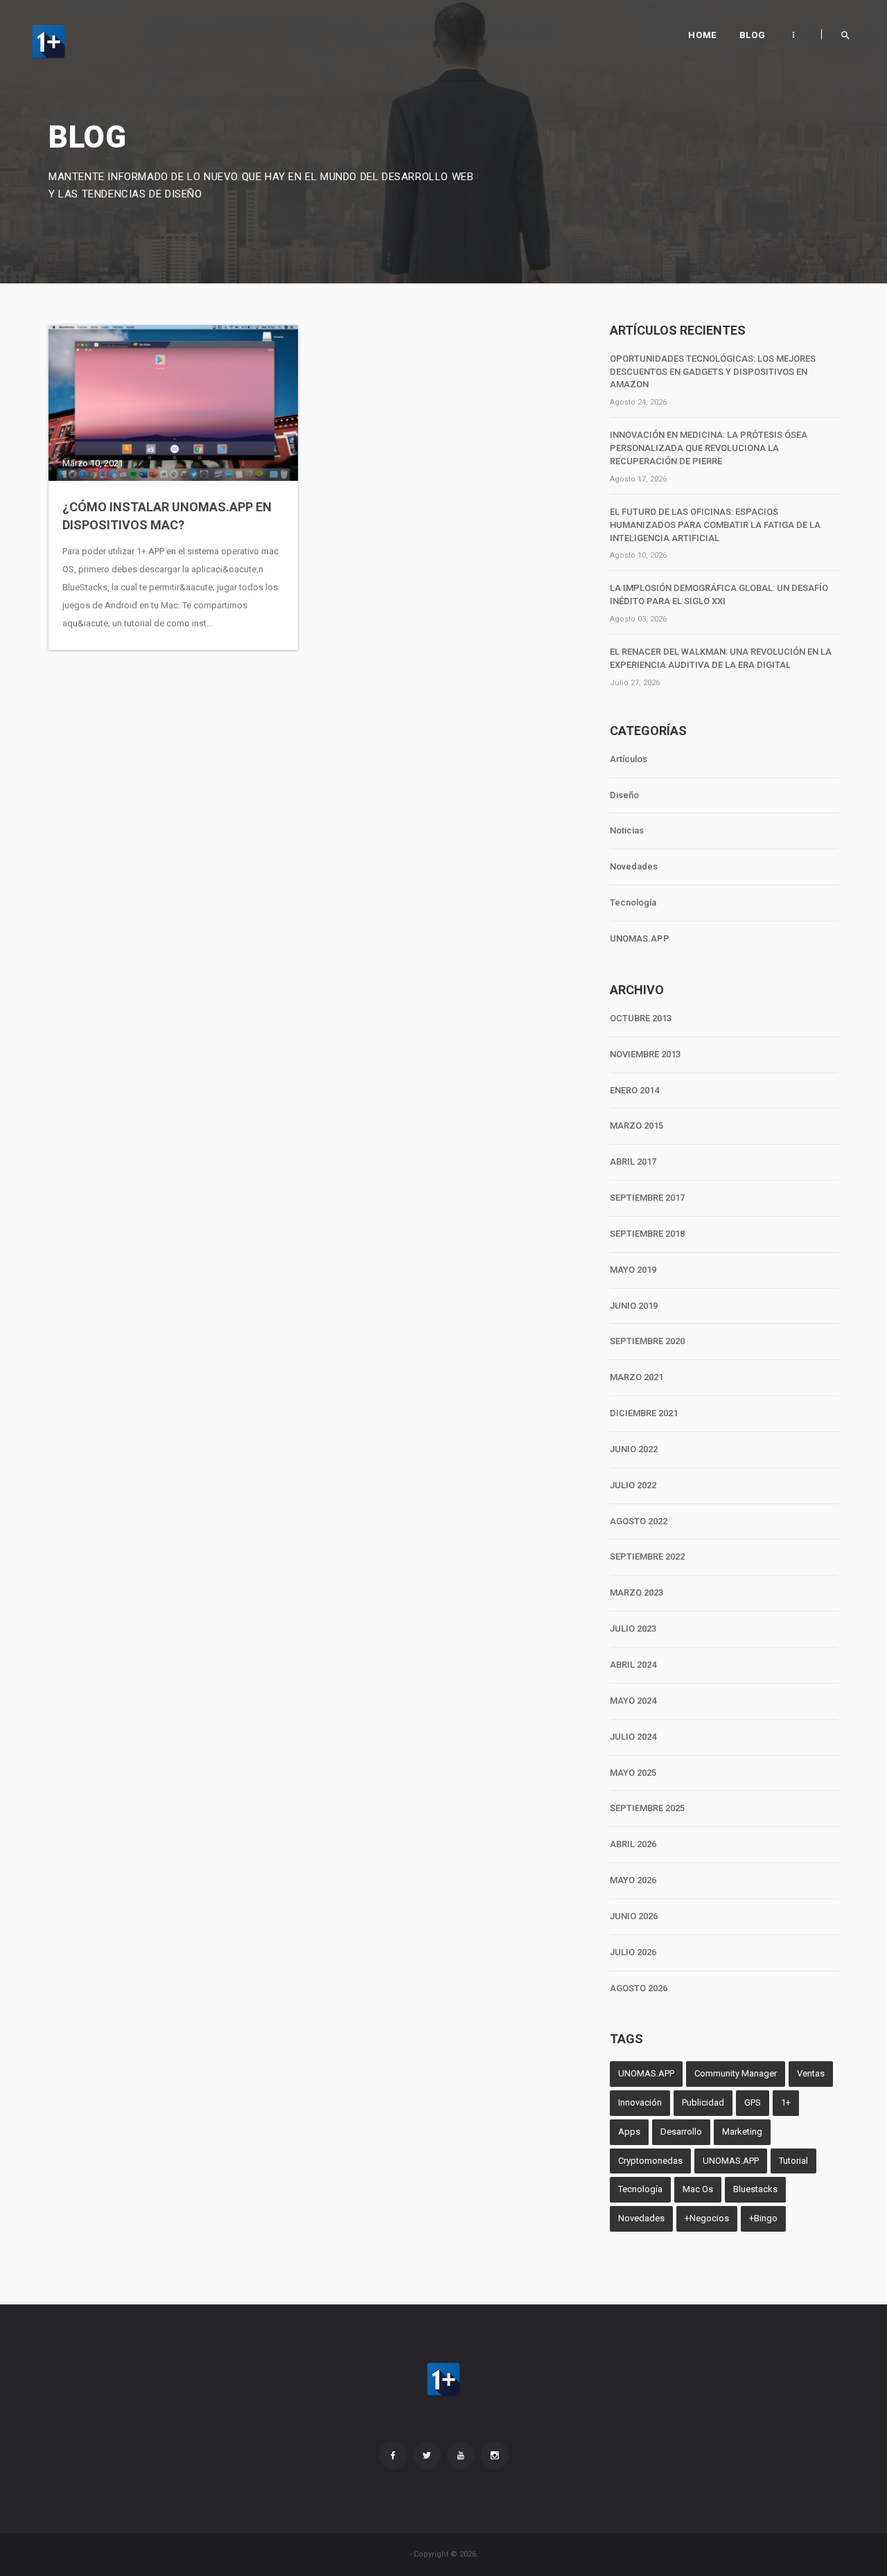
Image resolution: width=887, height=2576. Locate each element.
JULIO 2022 (633, 1485)
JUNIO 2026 (634, 1916)
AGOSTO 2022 (639, 1521)
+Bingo (763, 2218)
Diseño (624, 795)
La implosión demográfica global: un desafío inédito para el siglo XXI (719, 594)
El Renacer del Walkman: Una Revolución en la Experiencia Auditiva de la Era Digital (721, 658)
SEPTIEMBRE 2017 (647, 1198)
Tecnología (633, 902)
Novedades (634, 866)
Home (702, 35)
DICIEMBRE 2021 (644, 1413)
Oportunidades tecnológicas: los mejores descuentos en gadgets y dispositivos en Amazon (713, 372)
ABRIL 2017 (633, 1162)
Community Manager (736, 2073)
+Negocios (707, 2218)
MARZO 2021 (636, 1377)
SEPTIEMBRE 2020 (647, 1341)
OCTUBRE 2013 (641, 1018)
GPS (753, 2102)
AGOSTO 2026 (639, 1988)
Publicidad (703, 2102)
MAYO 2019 (633, 1270)
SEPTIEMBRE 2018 (647, 1234)
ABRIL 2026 (633, 1844)
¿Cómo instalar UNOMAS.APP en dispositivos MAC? (167, 516)
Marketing (742, 2132)
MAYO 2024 (633, 1701)
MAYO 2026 (633, 1880)
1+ (786, 2102)
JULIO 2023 (633, 1629)
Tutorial (793, 2161)
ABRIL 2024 (633, 1665)
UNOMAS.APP (640, 938)
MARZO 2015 (636, 1126)
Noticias (627, 830)
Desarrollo (681, 2132)
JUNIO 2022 (634, 1449)
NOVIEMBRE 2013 (645, 1054)
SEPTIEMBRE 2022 (647, 1556)
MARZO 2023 (636, 1593)
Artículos (629, 759)
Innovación (640, 2102)
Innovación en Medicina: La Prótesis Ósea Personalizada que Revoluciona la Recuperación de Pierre (709, 448)
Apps (629, 2132)
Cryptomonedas (650, 2161)
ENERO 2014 (634, 1090)
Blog (752, 35)
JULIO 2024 (633, 1737)
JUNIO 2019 (634, 1306)
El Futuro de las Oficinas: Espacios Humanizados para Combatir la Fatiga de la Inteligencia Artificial (715, 525)
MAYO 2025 (633, 1773)
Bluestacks (755, 2189)
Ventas (811, 2073)
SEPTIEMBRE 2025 (647, 1808)
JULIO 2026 (633, 1952)
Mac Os (698, 2189)
